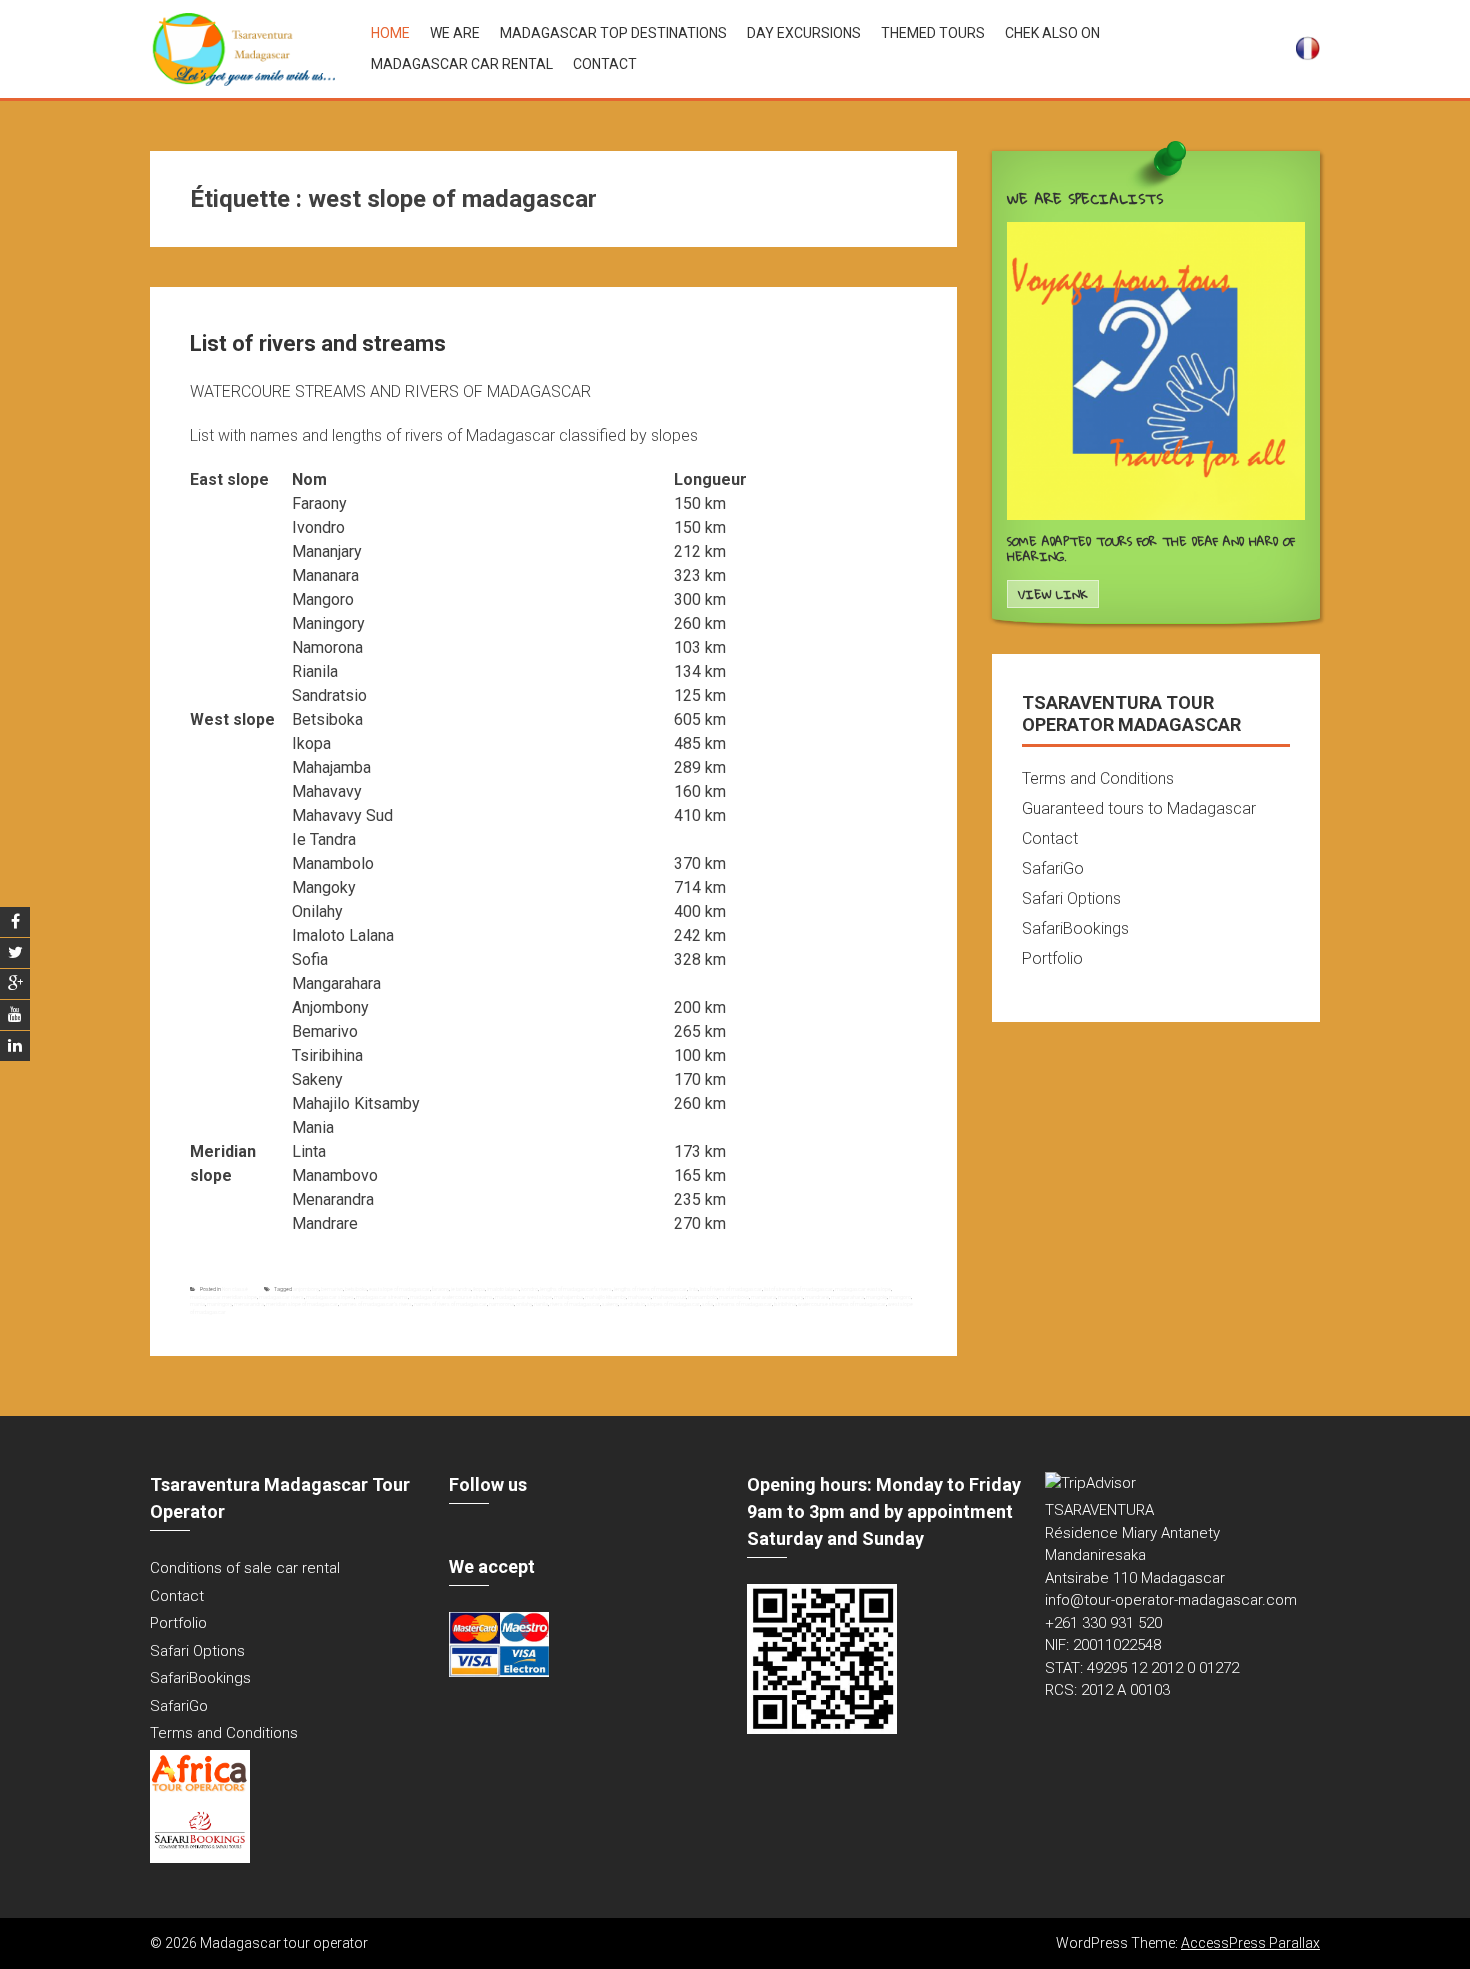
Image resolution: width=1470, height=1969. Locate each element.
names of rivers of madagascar (450, 1304)
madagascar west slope (523, 1297)
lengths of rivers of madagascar (650, 1289)
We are (455, 33)
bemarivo (332, 1289)
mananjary (790, 1297)
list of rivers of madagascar (731, 1289)
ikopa (479, 1289)
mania (197, 1304)
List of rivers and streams (318, 343)
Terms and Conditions (1098, 778)
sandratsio (632, 1304)
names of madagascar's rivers (376, 1304)
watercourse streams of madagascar (842, 1304)
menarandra (249, 1304)
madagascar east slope (863, 1289)
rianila (541, 1304)
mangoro (900, 1297)
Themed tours (933, 33)
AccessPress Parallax (1250, 1943)
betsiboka (356, 1289)
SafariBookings (1075, 928)
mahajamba (568, 1297)
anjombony (306, 1289)
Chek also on (1052, 33)
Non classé (235, 1289)
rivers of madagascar (575, 1304)
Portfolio (1052, 958)
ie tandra (461, 1289)
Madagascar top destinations (613, 33)
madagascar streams (382, 1297)
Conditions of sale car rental (245, 1568)
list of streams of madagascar (798, 1289)
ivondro (529, 1289)
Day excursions (804, 33)
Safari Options (1071, 898)
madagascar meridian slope (223, 1297)
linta (693, 1289)
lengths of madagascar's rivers (576, 1289)
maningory (219, 1304)
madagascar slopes (330, 1297)
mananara (763, 1297)
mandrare (817, 1297)
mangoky (876, 1297)
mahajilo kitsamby (605, 1297)
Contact (605, 64)
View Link (1053, 594)
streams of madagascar (743, 1304)
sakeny (610, 1304)
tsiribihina (785, 1304)
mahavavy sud (669, 1297)
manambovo (734, 1297)
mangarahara (847, 1297)
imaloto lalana (503, 1289)
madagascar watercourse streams (451, 1297)
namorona (501, 1304)
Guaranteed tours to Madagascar (1139, 808)
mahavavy (639, 1297)
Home (390, 33)
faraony (440, 1289)
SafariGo (1053, 868)
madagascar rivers (281, 1297)
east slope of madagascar (399, 1289)
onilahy (524, 1304)
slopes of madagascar (673, 1304)
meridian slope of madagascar (302, 1304)
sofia (707, 1304)
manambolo (702, 1297)
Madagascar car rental (462, 64)
